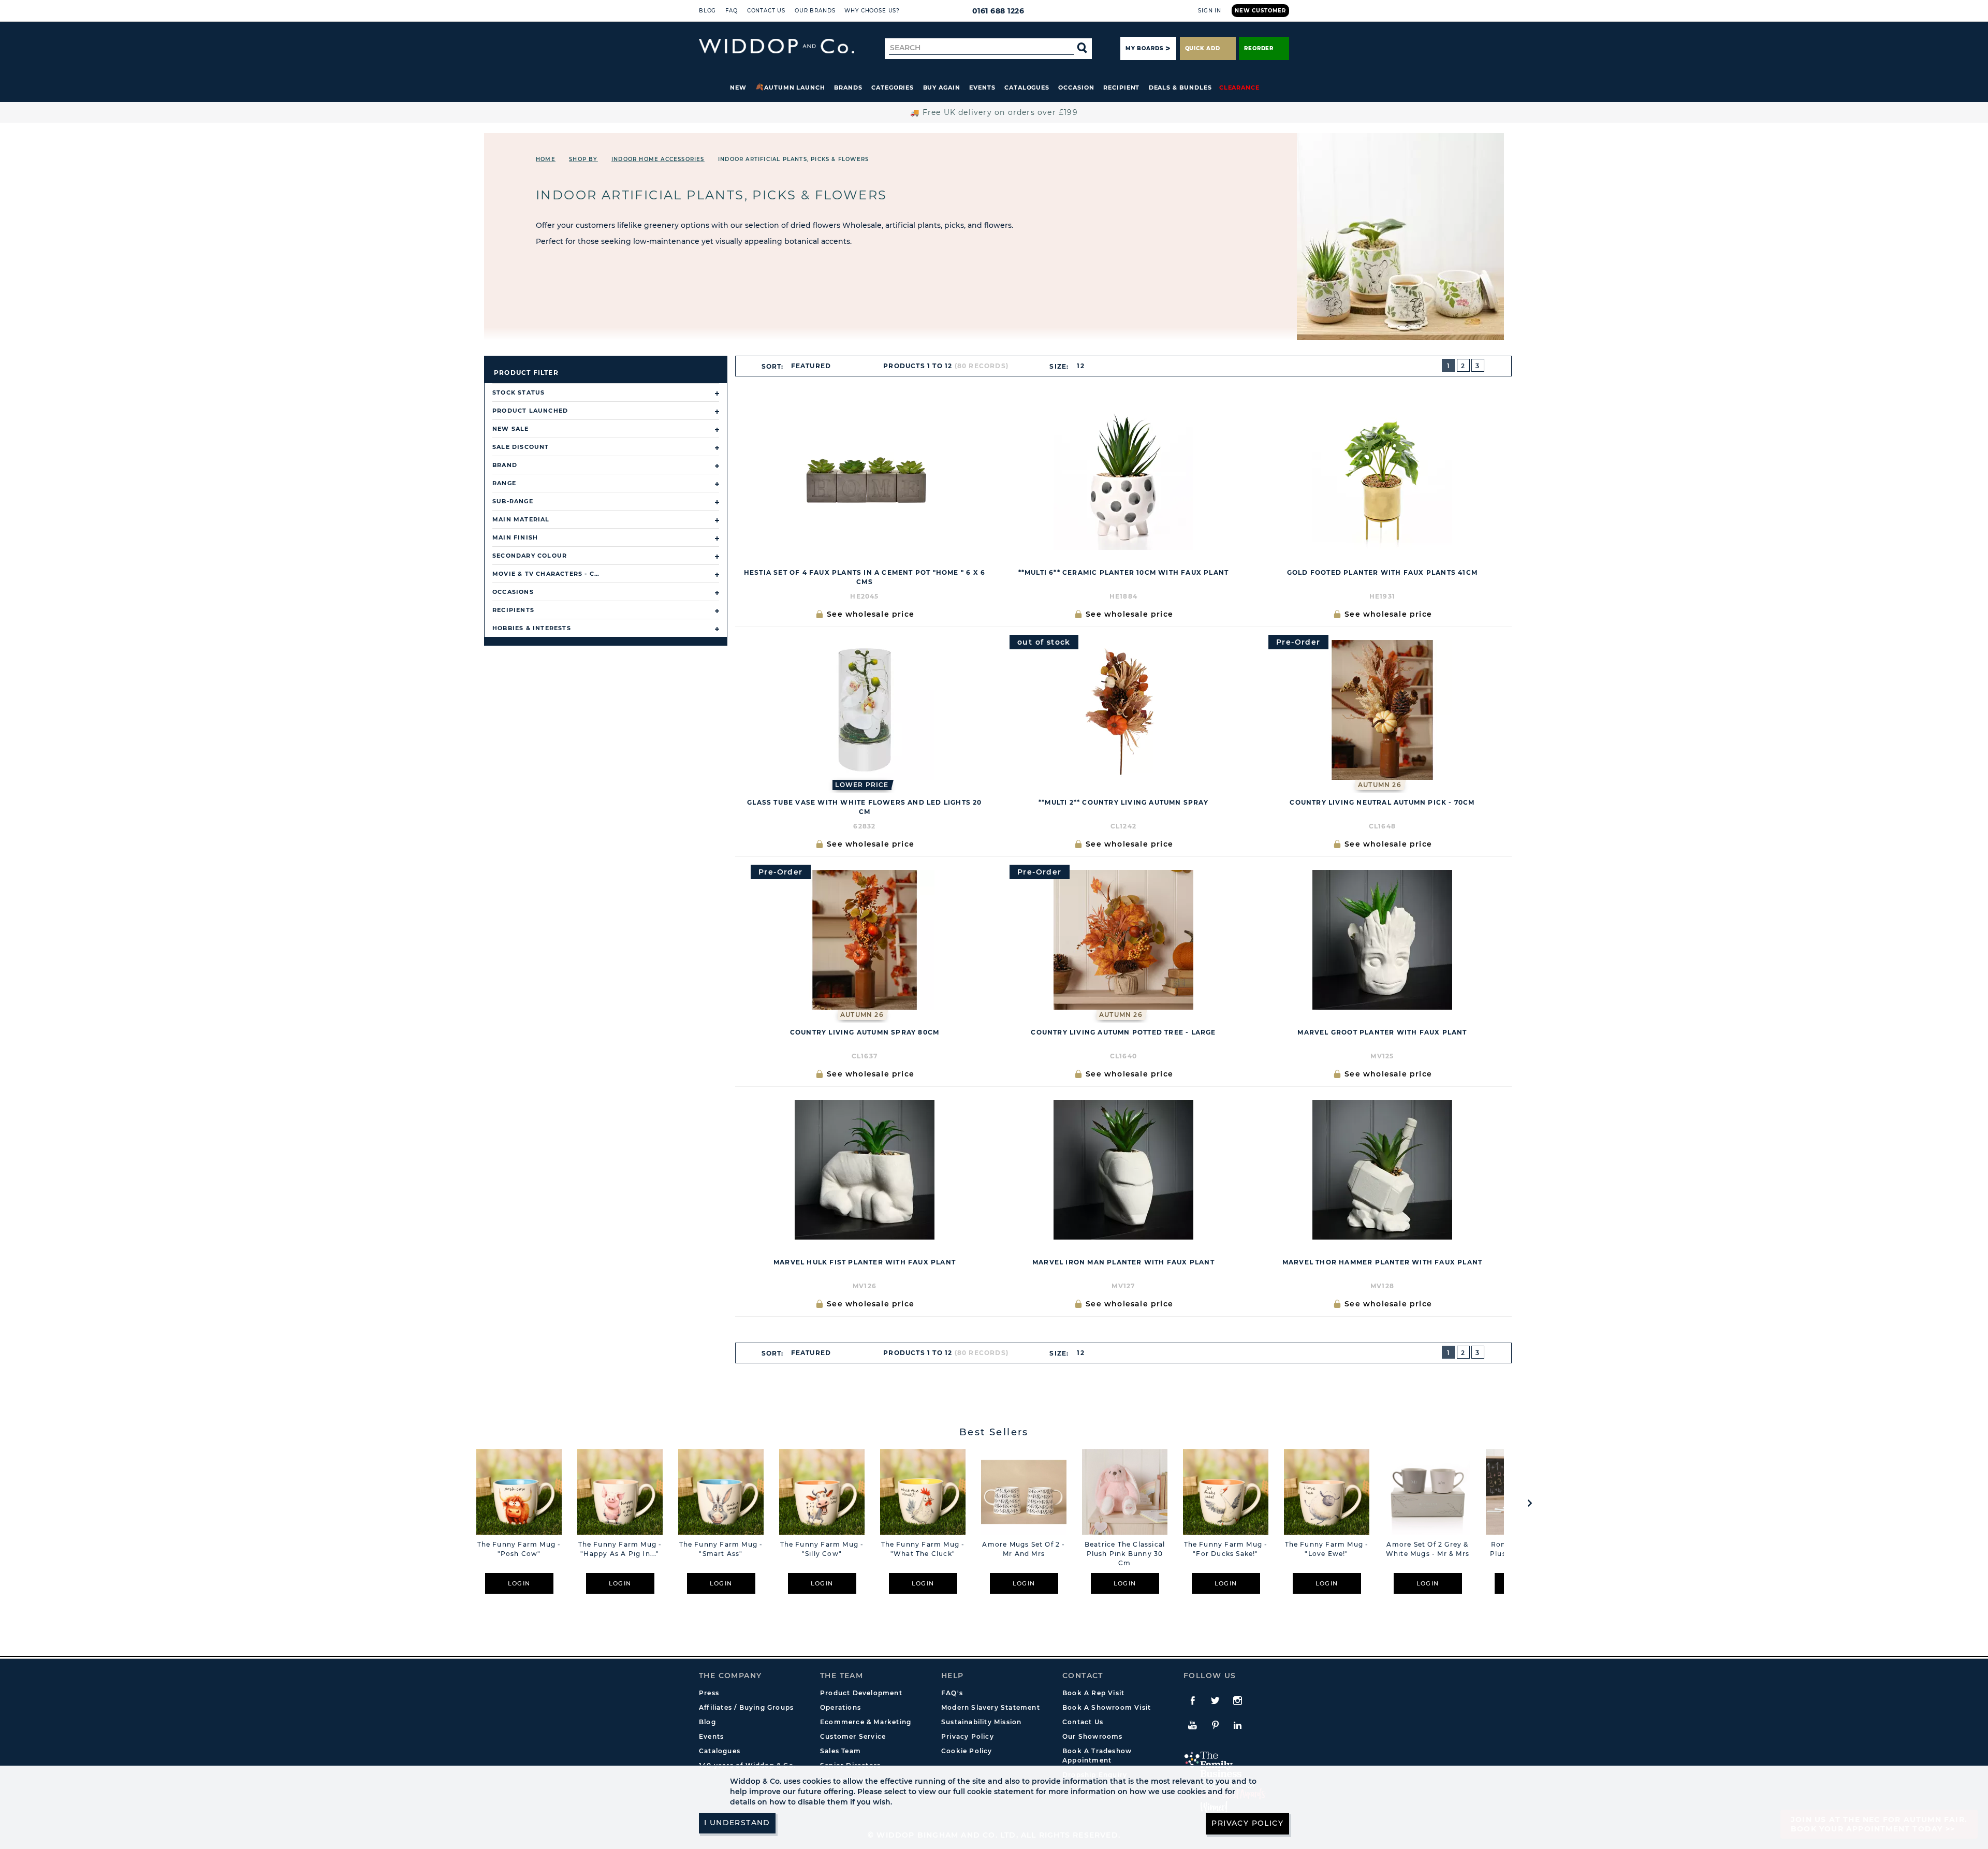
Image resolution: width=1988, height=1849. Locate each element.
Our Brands (815, 11)
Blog (707, 11)
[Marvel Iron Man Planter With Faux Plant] (1123, 1170)
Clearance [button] (1239, 88)
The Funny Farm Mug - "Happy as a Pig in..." (620, 1549)
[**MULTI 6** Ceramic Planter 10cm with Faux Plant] (1123, 480)
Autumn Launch (795, 88)
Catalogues (1027, 88)
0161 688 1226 (998, 11)
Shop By (583, 159)
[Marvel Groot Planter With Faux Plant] (1382, 940)
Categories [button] (893, 88)
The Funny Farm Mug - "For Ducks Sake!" (1226, 1549)
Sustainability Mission (981, 1722)
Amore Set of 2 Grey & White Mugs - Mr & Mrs (1428, 1549)
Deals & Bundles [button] (1180, 88)
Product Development (861, 1693)
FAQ (732, 11)
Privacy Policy (968, 1736)
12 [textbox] (1080, 366)
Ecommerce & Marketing (866, 1722)
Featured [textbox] (811, 366)
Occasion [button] (1076, 88)
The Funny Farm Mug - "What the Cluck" (923, 1549)
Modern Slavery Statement (991, 1707)
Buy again (942, 88)
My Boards (1144, 48)
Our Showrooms (1093, 1736)
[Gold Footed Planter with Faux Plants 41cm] (1382, 480)
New (738, 88)
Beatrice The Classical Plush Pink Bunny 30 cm (1125, 1554)
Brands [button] (848, 88)
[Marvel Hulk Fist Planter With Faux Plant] (865, 1170)
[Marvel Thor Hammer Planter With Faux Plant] (1382, 1170)
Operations (840, 1707)
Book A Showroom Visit (1107, 1707)
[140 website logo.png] (777, 46)
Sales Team (840, 1751)
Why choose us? (872, 11)
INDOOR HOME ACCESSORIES (658, 159)
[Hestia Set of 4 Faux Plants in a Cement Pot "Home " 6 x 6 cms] (865, 480)
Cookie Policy (967, 1751)
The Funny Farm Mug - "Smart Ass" (721, 1549)
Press (709, 1693)
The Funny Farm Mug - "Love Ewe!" (1327, 1549)
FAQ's (952, 1693)
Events (982, 88)
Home (546, 159)
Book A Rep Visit (1093, 1693)
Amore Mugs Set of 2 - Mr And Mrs (1024, 1549)
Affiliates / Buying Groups (746, 1707)
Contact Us (766, 11)
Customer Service (853, 1736)
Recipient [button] (1121, 88)
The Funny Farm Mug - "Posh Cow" (519, 1549)
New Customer (1260, 11)
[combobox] (815, 366)
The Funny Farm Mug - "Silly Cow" (822, 1549)
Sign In (1210, 11)
